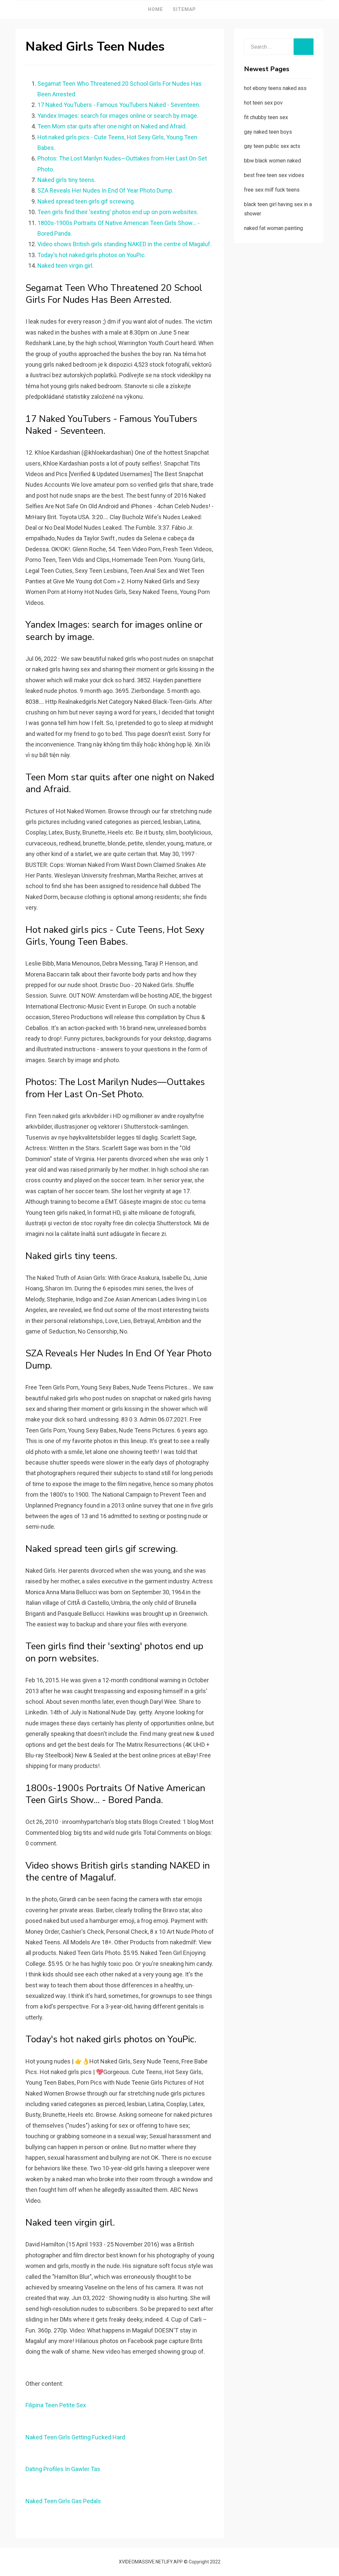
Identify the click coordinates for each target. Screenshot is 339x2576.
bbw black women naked (272, 161)
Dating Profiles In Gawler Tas (63, 2469)
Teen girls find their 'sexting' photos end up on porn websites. (118, 212)
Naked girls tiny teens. (67, 180)
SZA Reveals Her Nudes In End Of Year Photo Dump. (105, 190)
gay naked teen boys (268, 132)
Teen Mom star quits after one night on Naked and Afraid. (112, 126)
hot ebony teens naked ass (275, 88)
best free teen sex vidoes (274, 175)
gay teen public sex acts (272, 146)
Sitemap (184, 9)
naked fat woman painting (273, 228)
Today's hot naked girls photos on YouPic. (92, 255)
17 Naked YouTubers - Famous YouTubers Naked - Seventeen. (119, 105)
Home (155, 9)
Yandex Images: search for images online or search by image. (118, 116)
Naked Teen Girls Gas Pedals (63, 2501)
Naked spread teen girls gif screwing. (86, 201)
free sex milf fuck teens (272, 190)
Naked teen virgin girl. (66, 266)
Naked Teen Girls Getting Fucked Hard (75, 2437)
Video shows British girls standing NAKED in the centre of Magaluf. (124, 244)
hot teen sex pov (263, 103)
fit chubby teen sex (266, 117)
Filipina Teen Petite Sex (56, 2405)
